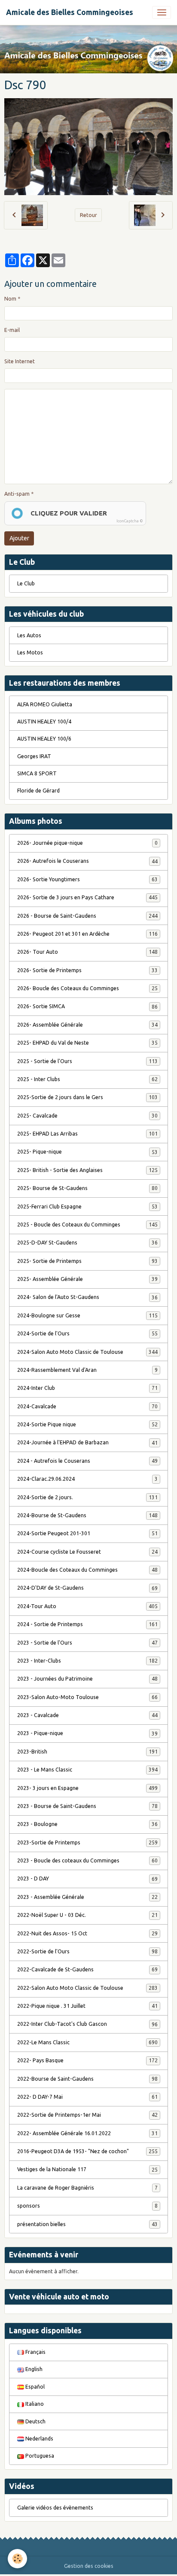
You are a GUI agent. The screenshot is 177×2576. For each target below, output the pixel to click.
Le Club (26, 583)
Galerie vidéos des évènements (55, 2508)
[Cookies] (17, 2559)
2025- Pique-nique (87, 1152)
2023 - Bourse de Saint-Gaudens (87, 1806)
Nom (10, 299)
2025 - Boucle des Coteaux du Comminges (87, 1225)
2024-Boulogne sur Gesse (87, 1315)
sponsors (87, 2206)
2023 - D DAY (87, 1879)
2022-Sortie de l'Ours (87, 1951)
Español (34, 2387)
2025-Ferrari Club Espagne (87, 1207)
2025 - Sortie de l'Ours (87, 1061)
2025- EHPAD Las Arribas (87, 1134)
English (33, 2369)
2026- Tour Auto (87, 952)
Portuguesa (39, 2456)
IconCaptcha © (130, 521)
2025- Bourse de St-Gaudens (87, 1188)
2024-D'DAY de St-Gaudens (87, 1588)
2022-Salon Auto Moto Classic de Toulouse (87, 1988)
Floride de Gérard (38, 791)
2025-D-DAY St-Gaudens (87, 1243)
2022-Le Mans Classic (87, 2042)
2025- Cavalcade (87, 1116)
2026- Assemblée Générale (87, 1025)
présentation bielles (87, 2224)
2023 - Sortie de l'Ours (87, 1643)
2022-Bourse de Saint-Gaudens (87, 2079)
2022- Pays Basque (87, 2060)
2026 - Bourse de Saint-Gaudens (87, 916)
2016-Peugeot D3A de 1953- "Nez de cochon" (87, 2151)
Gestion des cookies (89, 2566)
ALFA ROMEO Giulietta (45, 704)
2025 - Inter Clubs (87, 1079)
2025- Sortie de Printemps (87, 1261)
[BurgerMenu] (162, 12)
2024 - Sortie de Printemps (87, 1624)
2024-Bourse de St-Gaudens (87, 1515)
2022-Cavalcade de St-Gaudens (87, 1969)
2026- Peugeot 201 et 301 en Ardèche (87, 934)
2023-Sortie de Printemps (87, 1842)
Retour (88, 215)
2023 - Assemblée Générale (87, 1897)
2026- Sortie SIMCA (87, 1006)
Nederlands (39, 2439)
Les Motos (30, 652)
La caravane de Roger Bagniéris (87, 2188)
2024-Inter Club (87, 1388)
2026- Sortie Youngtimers (87, 879)
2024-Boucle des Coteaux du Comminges (87, 1570)
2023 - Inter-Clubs (87, 1661)
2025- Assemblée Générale (87, 1279)
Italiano (34, 2404)
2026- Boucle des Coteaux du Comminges (87, 988)
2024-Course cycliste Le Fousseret (87, 1552)
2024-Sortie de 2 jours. (87, 1497)
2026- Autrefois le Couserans (87, 861)
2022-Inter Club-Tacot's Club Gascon (87, 2024)
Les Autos (29, 635)
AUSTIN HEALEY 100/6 (44, 739)
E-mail (12, 330)
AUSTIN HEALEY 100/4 (44, 722)
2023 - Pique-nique (87, 1733)
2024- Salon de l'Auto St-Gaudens (87, 1297)
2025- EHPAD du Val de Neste (87, 1043)
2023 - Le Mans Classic (87, 1770)
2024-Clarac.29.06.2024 (87, 1479)
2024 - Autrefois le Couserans (87, 1461)
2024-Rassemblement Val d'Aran (87, 1370)
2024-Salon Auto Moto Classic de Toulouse (87, 1352)
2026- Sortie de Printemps (87, 970)
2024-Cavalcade (87, 1406)
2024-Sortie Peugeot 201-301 (87, 1533)
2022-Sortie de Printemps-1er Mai (87, 2115)
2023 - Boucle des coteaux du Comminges (87, 1860)
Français (35, 2352)
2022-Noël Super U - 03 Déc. (87, 1915)
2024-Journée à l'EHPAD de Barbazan (87, 1442)
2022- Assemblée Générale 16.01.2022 (87, 2133)
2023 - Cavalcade (87, 1715)
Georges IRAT (34, 756)
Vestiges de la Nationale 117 (87, 2169)
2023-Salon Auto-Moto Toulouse (87, 1697)
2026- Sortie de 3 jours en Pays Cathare (87, 897)
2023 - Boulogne (87, 1824)
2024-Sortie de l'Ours (87, 1333)
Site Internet (20, 361)
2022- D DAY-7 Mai (87, 2097)
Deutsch (35, 2421)
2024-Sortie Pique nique (87, 1424)
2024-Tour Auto (87, 1606)
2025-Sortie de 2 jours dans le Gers (87, 1097)
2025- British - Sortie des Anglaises (87, 1170)
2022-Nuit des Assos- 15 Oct (87, 1933)
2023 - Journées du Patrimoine (87, 1679)
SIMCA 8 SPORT (37, 773)
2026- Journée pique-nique (87, 843)
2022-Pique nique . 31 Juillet (87, 2006)
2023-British (87, 1752)
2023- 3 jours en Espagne (87, 1788)
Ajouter (19, 538)
